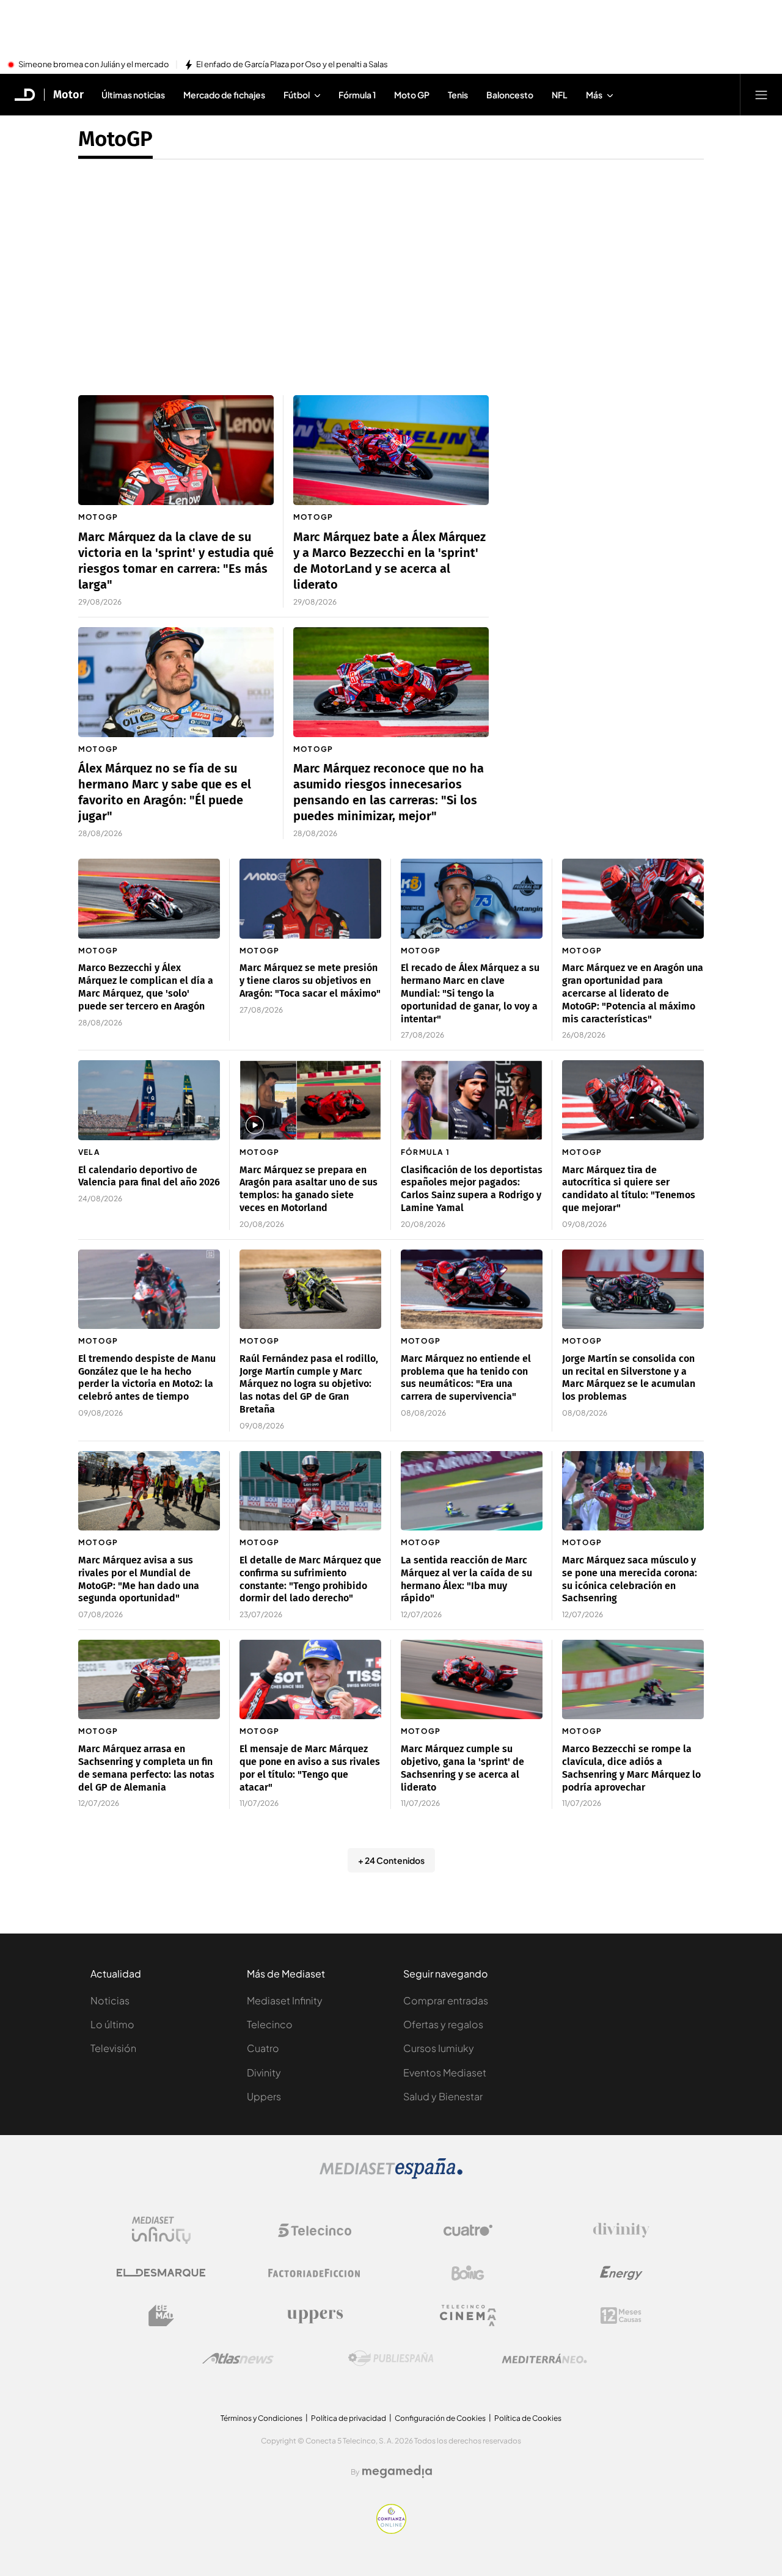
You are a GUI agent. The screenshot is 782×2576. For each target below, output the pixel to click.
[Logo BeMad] (161, 2316)
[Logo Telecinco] (315, 2230)
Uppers (264, 2096)
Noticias (110, 2000)
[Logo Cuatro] (468, 2230)
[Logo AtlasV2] (238, 2358)
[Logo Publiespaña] (391, 2359)
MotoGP (115, 139)
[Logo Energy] (621, 2273)
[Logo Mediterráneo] (544, 2359)
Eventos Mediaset (445, 2072)
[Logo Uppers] (315, 2316)
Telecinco (270, 2024)
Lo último (112, 2024)
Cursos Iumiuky (439, 2048)
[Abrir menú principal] (761, 95)
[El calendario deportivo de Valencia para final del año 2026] (149, 1100)
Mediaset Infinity (285, 2000)
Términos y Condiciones (261, 2418)
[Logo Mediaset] (391, 2175)
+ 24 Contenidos (391, 1860)
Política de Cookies (528, 2418)
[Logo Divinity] (621, 2230)
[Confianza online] (391, 2530)
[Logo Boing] (468, 2273)
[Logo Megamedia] (397, 2472)
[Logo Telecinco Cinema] (468, 2316)
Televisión (113, 2048)
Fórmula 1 (425, 1152)
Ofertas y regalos (443, 2024)
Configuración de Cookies (440, 2418)
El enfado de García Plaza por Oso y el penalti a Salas (292, 65)
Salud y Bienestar (443, 2096)
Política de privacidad (349, 2418)
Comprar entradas (446, 2000)
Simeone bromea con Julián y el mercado (94, 65)
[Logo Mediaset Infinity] (161, 2230)
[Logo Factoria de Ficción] (315, 2273)
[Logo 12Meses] (621, 2316)
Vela (89, 1152)
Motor (68, 95)
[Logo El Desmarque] (161, 2273)
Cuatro (263, 2048)
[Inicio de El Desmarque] (25, 95)
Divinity (264, 2072)
